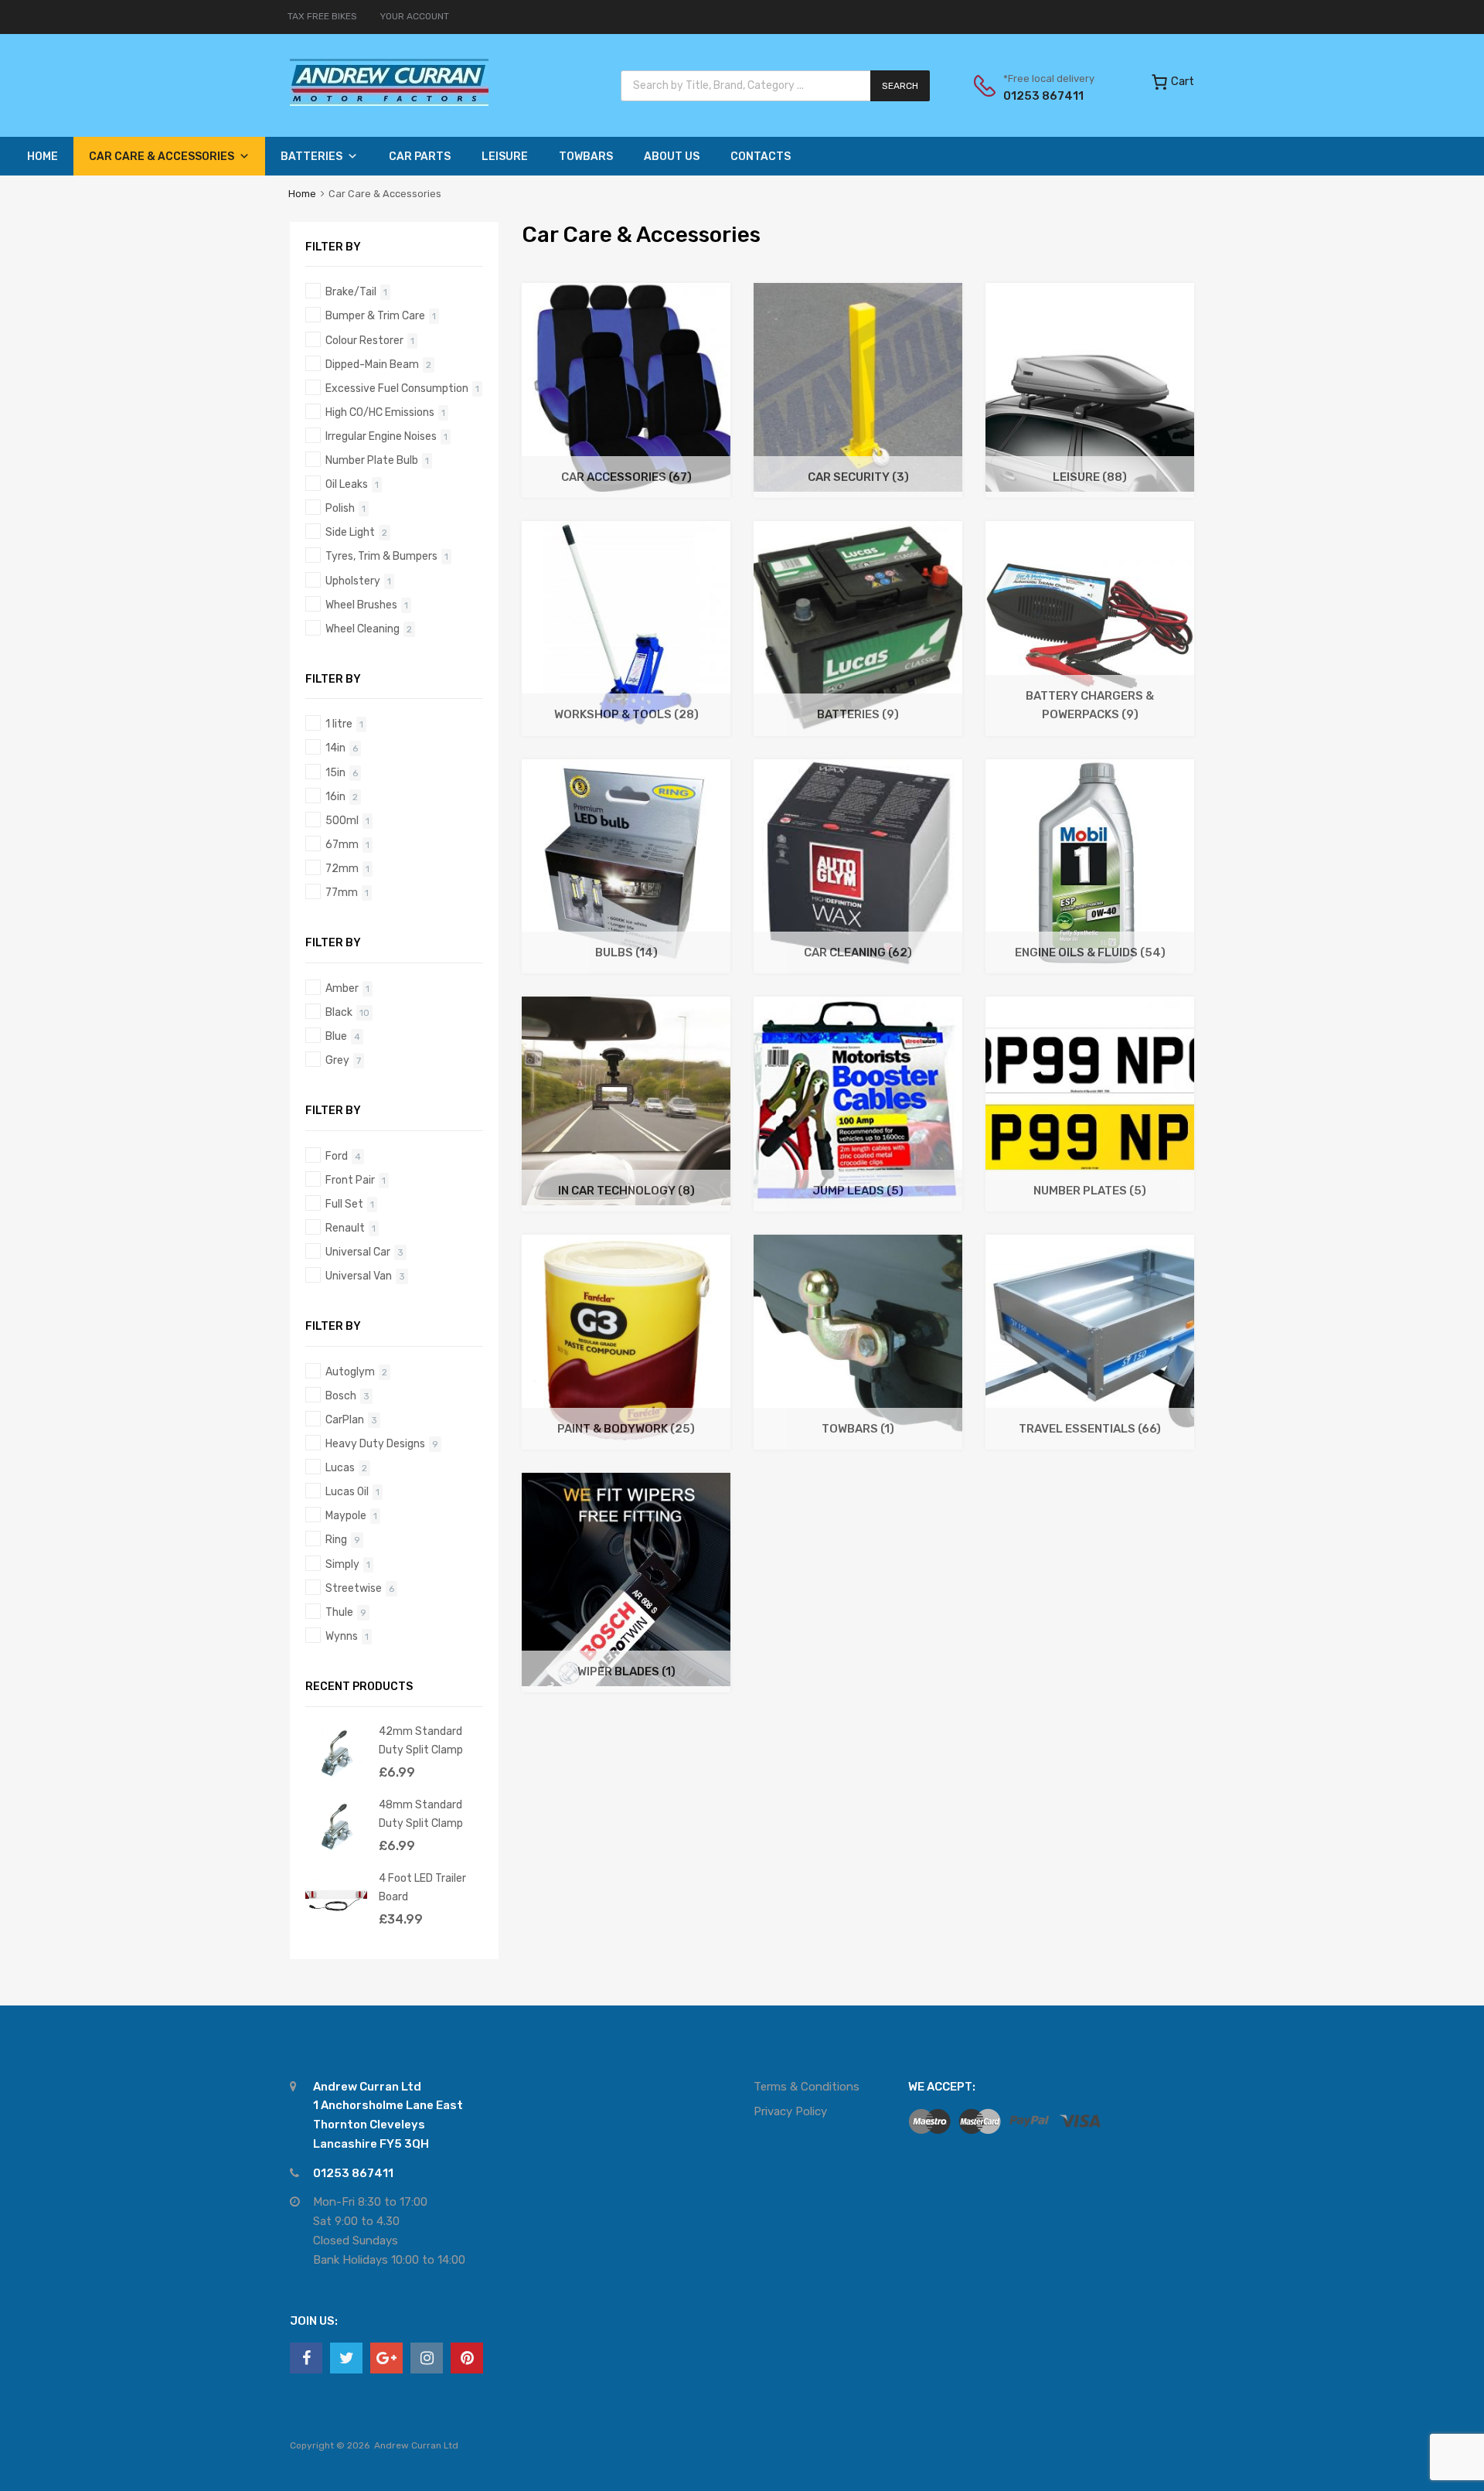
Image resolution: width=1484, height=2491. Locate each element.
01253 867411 (1041, 96)
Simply (342, 1564)
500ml (342, 820)
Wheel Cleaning (362, 629)
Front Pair (350, 1180)
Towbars (586, 157)
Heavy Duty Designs (375, 1443)
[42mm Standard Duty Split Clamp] (336, 1781)
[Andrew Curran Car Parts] (389, 102)
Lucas (340, 1467)
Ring (336, 1539)
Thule (339, 1612)
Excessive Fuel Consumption (397, 388)
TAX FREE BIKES (322, 16)
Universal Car (358, 1252)
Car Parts (420, 157)
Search (900, 86)
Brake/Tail (351, 291)
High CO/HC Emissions (380, 412)
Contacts (761, 157)
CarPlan (345, 1419)
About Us (672, 157)
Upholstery (353, 581)
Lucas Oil (347, 1491)
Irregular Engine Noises (381, 436)
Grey (337, 1060)
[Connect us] (306, 2358)
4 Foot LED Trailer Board (422, 1887)
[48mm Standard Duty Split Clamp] (336, 1854)
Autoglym (350, 1372)
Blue (336, 1036)
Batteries (311, 157)
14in (335, 748)
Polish (340, 508)
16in (335, 796)
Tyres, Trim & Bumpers (381, 556)
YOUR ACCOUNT (415, 16)
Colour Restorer (364, 340)
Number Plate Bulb (372, 460)
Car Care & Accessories (162, 157)
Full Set (344, 1204)
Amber (342, 988)
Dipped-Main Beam (372, 364)
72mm (342, 868)
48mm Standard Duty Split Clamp (421, 1813)
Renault (345, 1228)
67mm (342, 844)
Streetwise (354, 1588)
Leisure (505, 157)
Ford (337, 1156)
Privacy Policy (790, 2111)
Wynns (342, 1636)
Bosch (341, 1395)
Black (339, 1012)
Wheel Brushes (361, 605)
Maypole (346, 1515)
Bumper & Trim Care (375, 315)
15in (335, 772)
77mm (342, 892)
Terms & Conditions (807, 2087)
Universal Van (359, 1276)
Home (43, 157)
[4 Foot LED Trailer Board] (336, 1927)
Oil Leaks (347, 484)
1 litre (339, 724)
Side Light (350, 532)
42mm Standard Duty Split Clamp (421, 1740)
